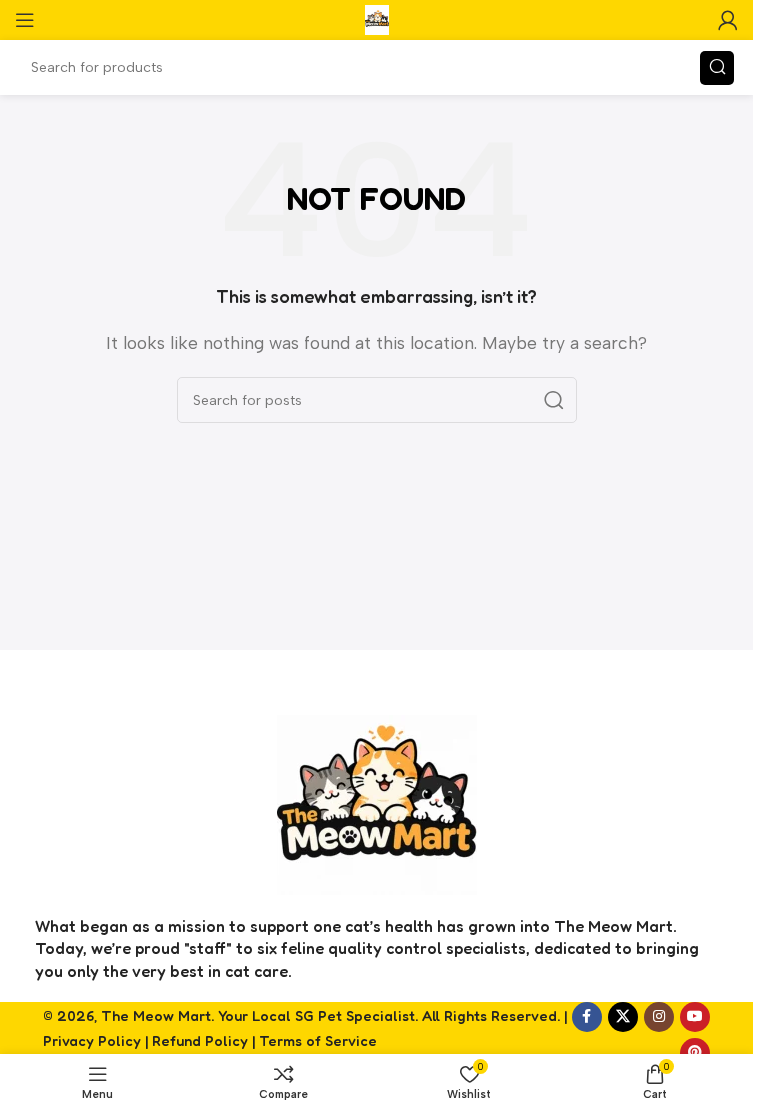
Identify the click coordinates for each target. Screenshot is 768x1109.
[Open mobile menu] (25, 20)
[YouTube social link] (695, 1017)
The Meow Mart (156, 1015)
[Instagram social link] (659, 1017)
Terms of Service (318, 1040)
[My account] (728, 20)
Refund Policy (200, 1040)
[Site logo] (377, 18)
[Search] (717, 68)
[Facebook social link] (587, 1017)
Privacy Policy (92, 1040)
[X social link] (623, 1017)
